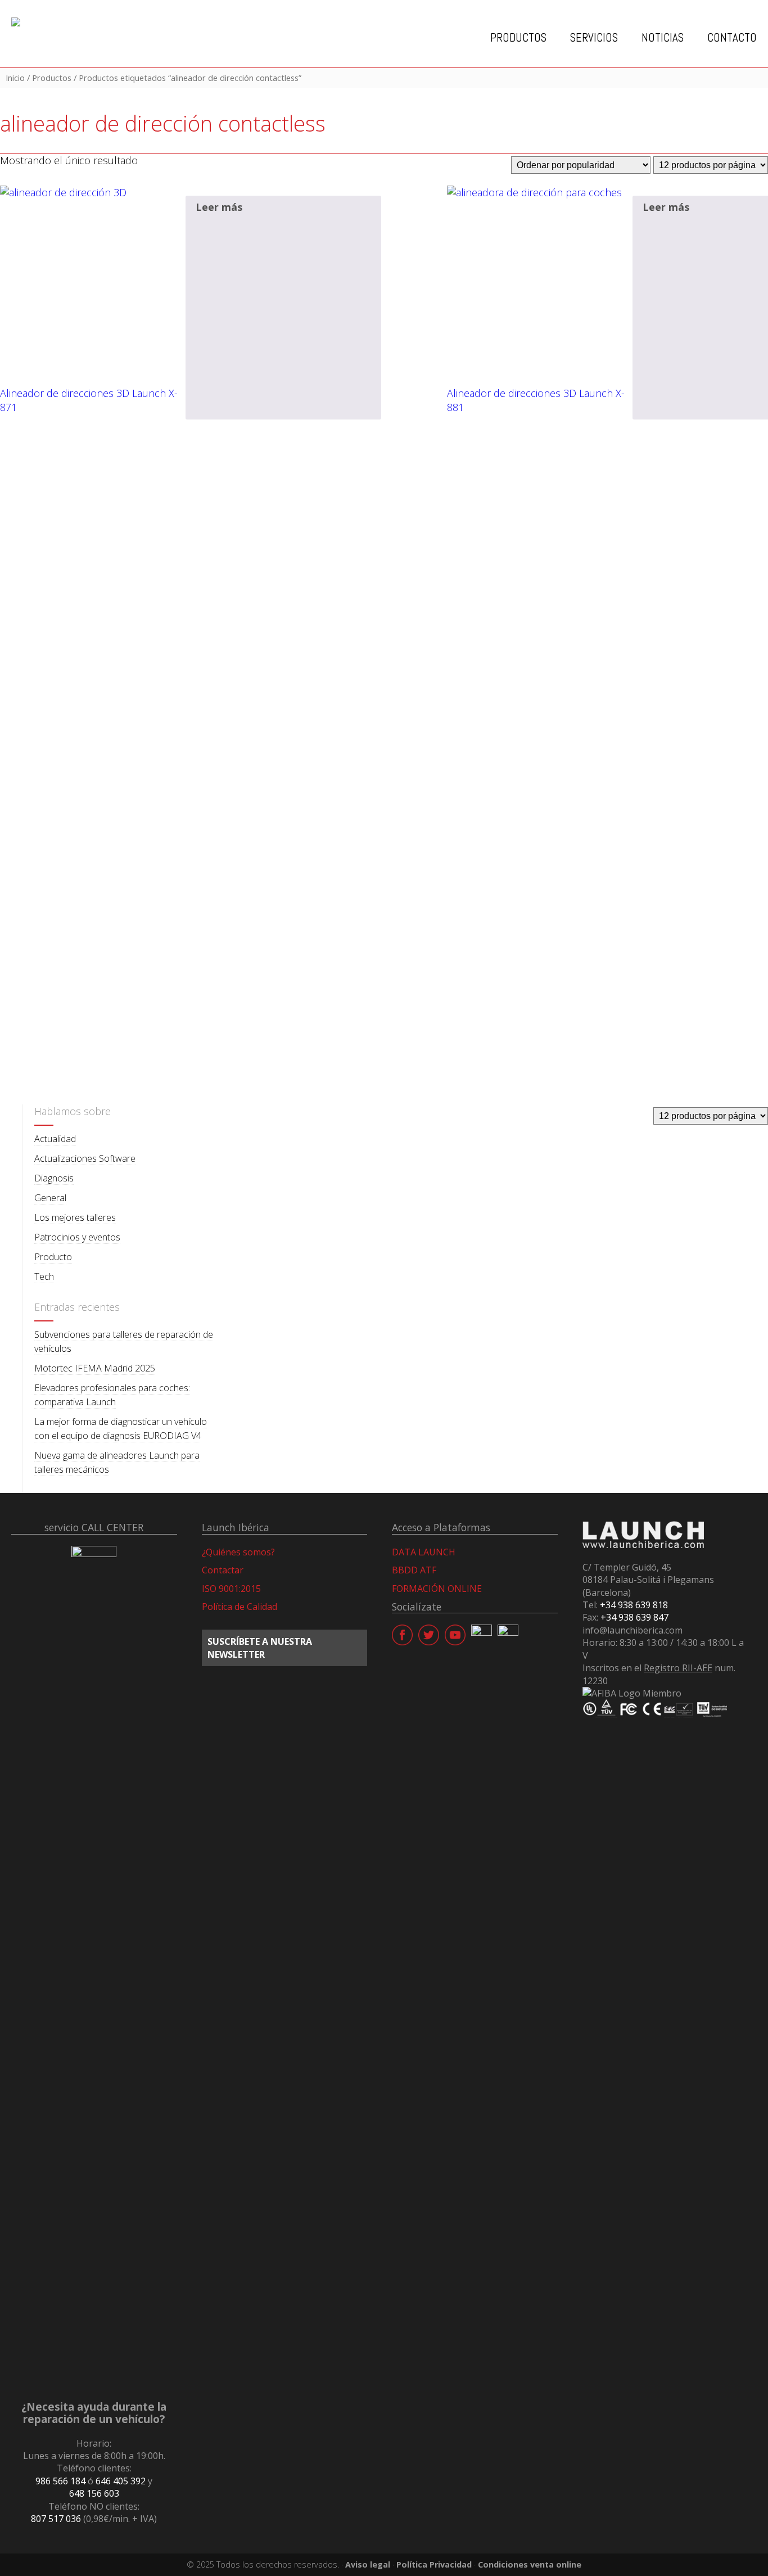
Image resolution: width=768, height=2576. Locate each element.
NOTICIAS (663, 38)
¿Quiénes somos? (238, 1552)
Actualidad (55, 1139)
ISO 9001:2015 (231, 1589)
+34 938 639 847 (634, 1617)
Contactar (223, 1570)
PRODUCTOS (518, 38)
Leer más (219, 207)
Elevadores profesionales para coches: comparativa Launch (112, 1395)
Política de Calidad (240, 1607)
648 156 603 (94, 2493)
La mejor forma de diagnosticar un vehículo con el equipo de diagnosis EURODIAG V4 (121, 1429)
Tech (44, 1276)
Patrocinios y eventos (77, 1237)
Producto (53, 1257)
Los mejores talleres (75, 1217)
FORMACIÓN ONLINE (437, 1589)
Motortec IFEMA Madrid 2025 (95, 1368)
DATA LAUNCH (424, 1552)
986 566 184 (60, 2481)
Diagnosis (54, 1178)
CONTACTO (732, 38)
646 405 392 (121, 2481)
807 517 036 (56, 2519)
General (50, 1198)
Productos (52, 78)
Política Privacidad (434, 2564)
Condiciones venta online (530, 2564)
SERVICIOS (594, 38)
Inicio (15, 78)
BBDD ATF (414, 1570)
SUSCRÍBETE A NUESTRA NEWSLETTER (260, 1648)
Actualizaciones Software (85, 1158)
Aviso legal (368, 2564)
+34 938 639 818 (634, 1605)
